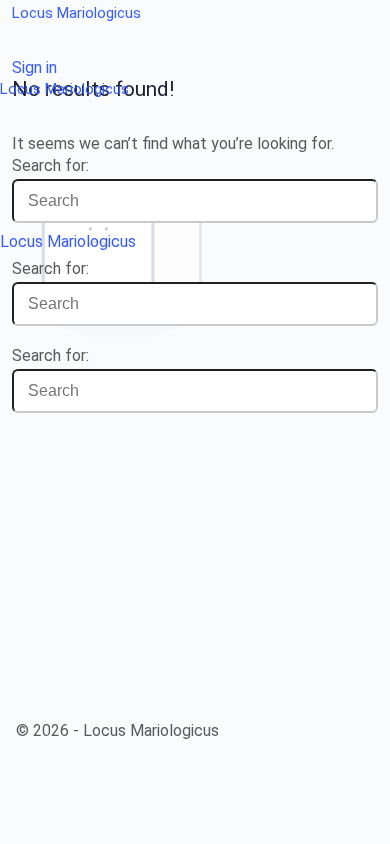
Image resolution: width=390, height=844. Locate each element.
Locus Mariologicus (76, 13)
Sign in (34, 67)
